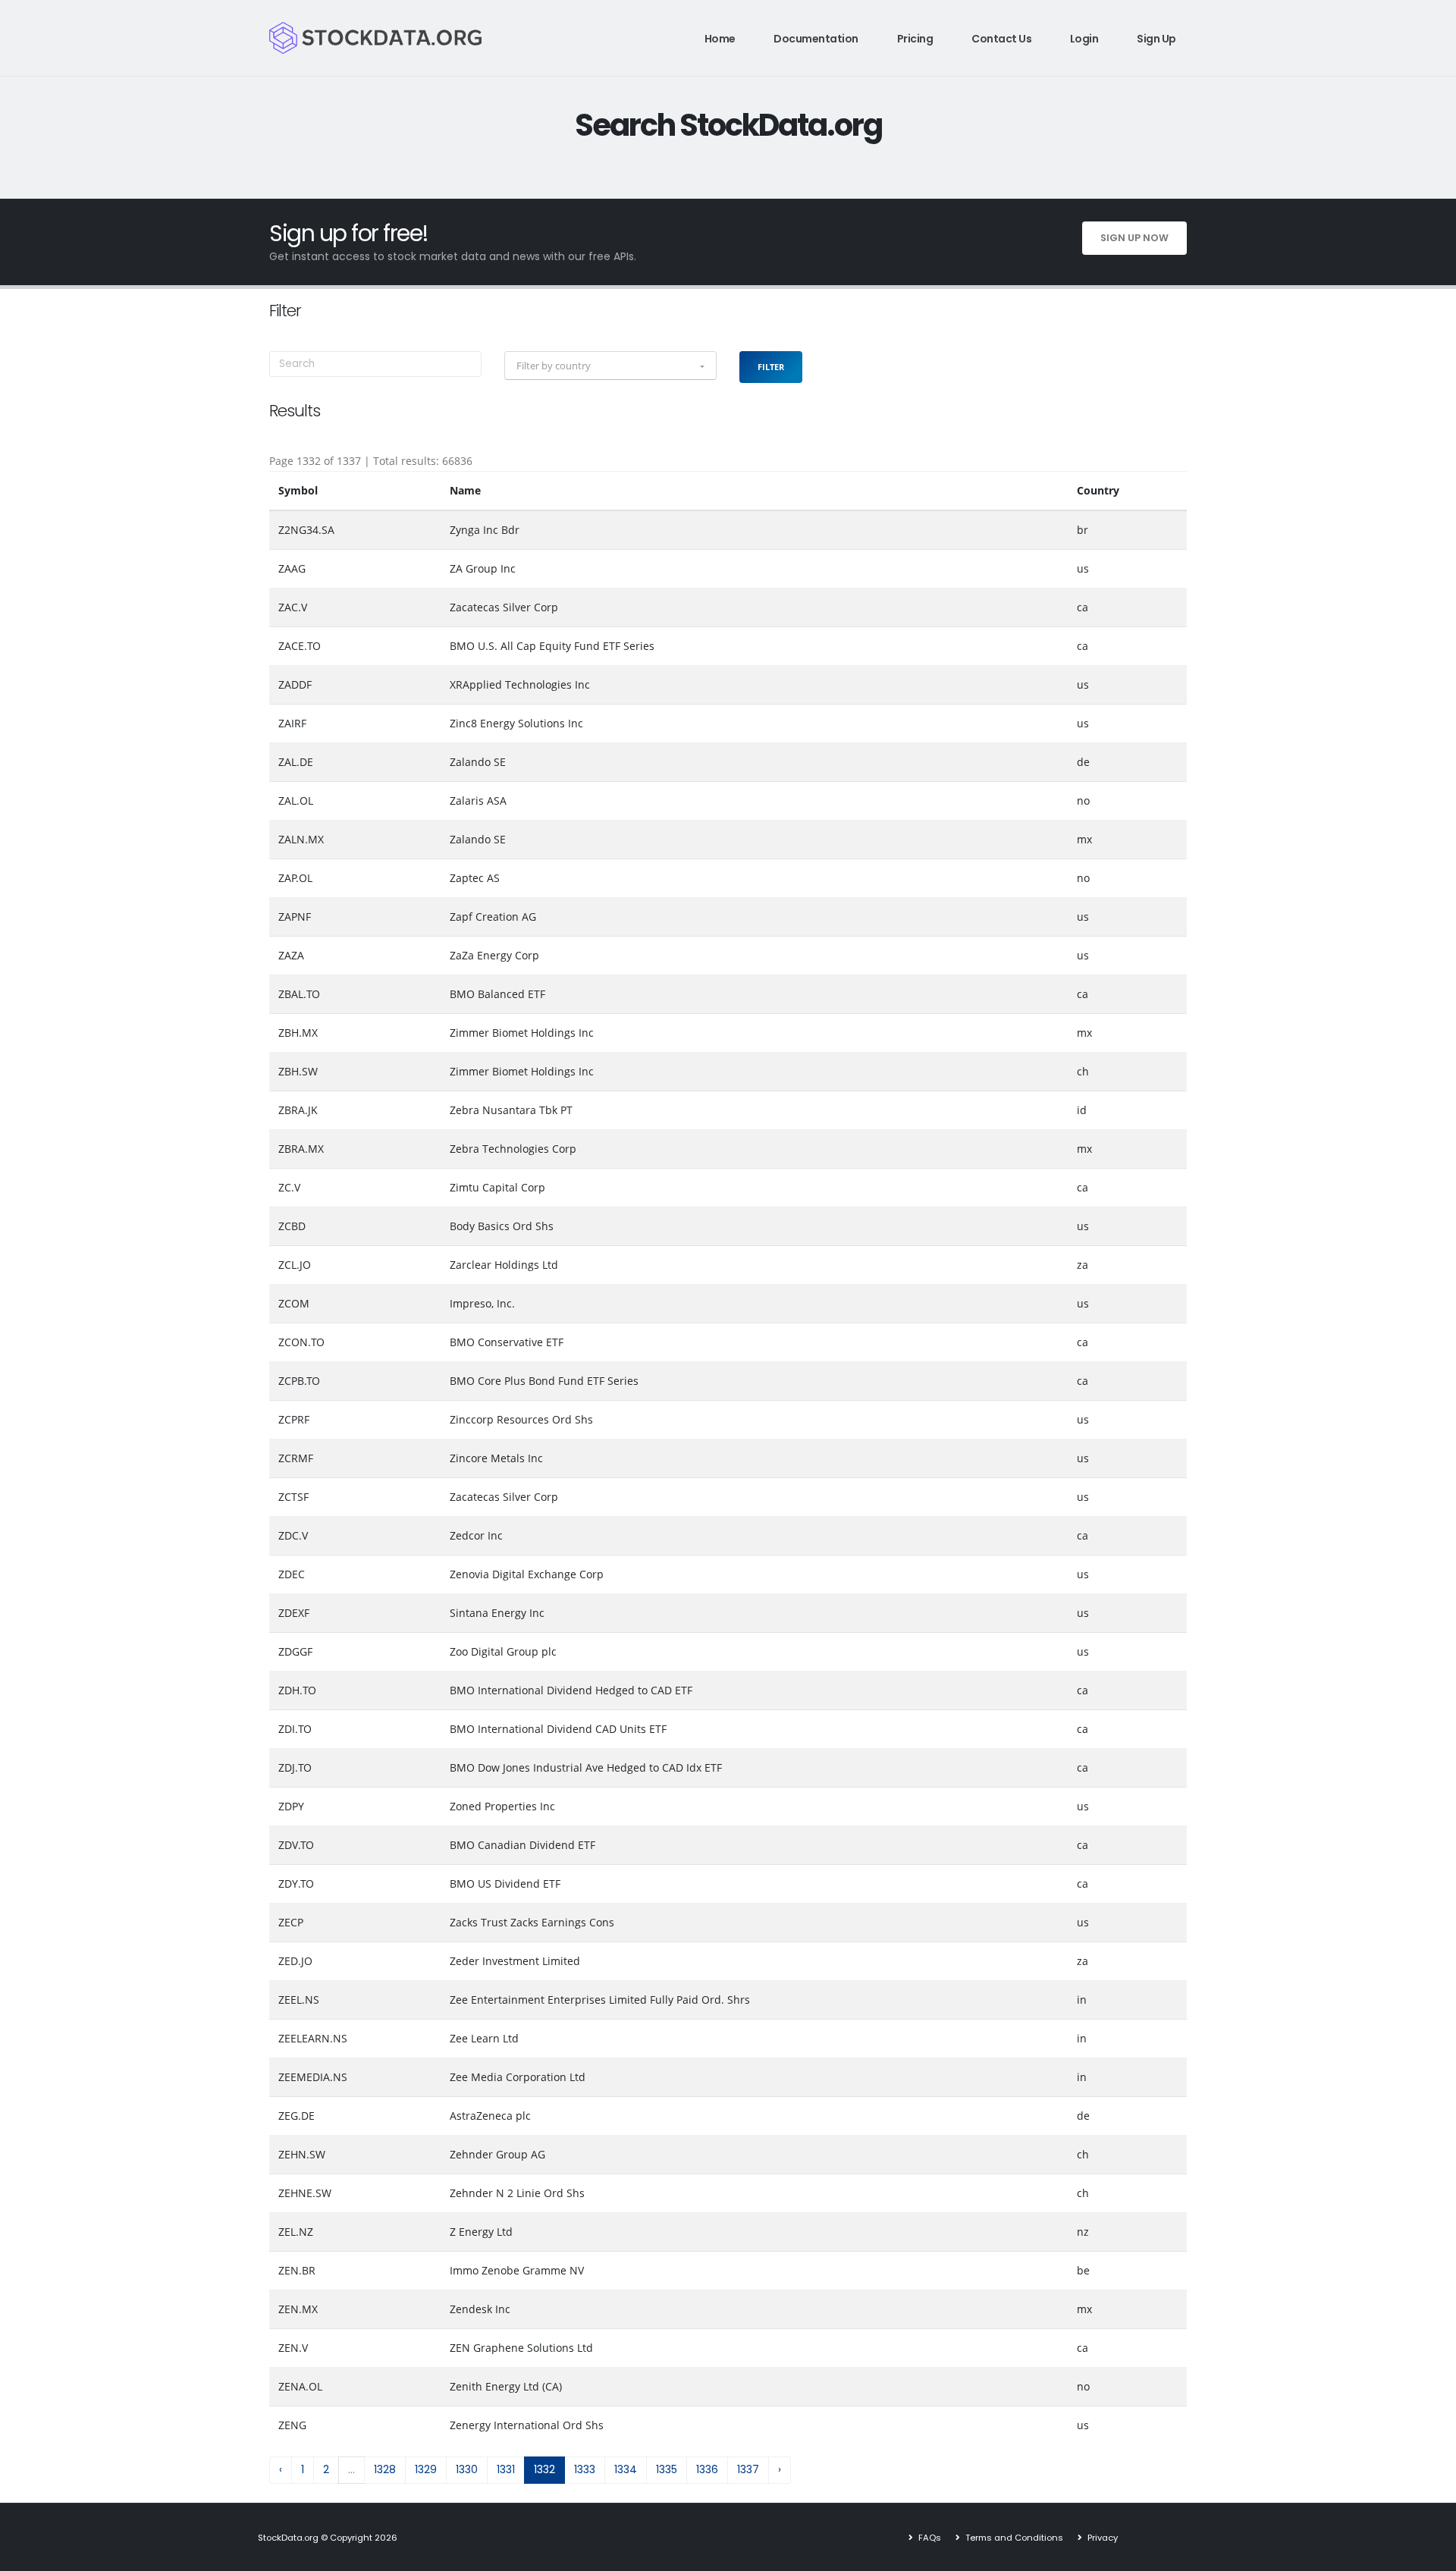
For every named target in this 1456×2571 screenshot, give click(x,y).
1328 (385, 2469)
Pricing (915, 39)
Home (720, 39)
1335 (667, 2469)
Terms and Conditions (1013, 2538)
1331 (506, 2469)
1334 (626, 2469)
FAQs (929, 2538)
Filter (771, 367)
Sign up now (1134, 238)
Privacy (1101, 2538)
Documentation (816, 39)
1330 (467, 2469)
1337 (748, 2469)
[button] (610, 366)
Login (1084, 39)
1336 (707, 2469)
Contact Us (1001, 39)
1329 (426, 2469)
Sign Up (1156, 39)
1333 (585, 2469)
